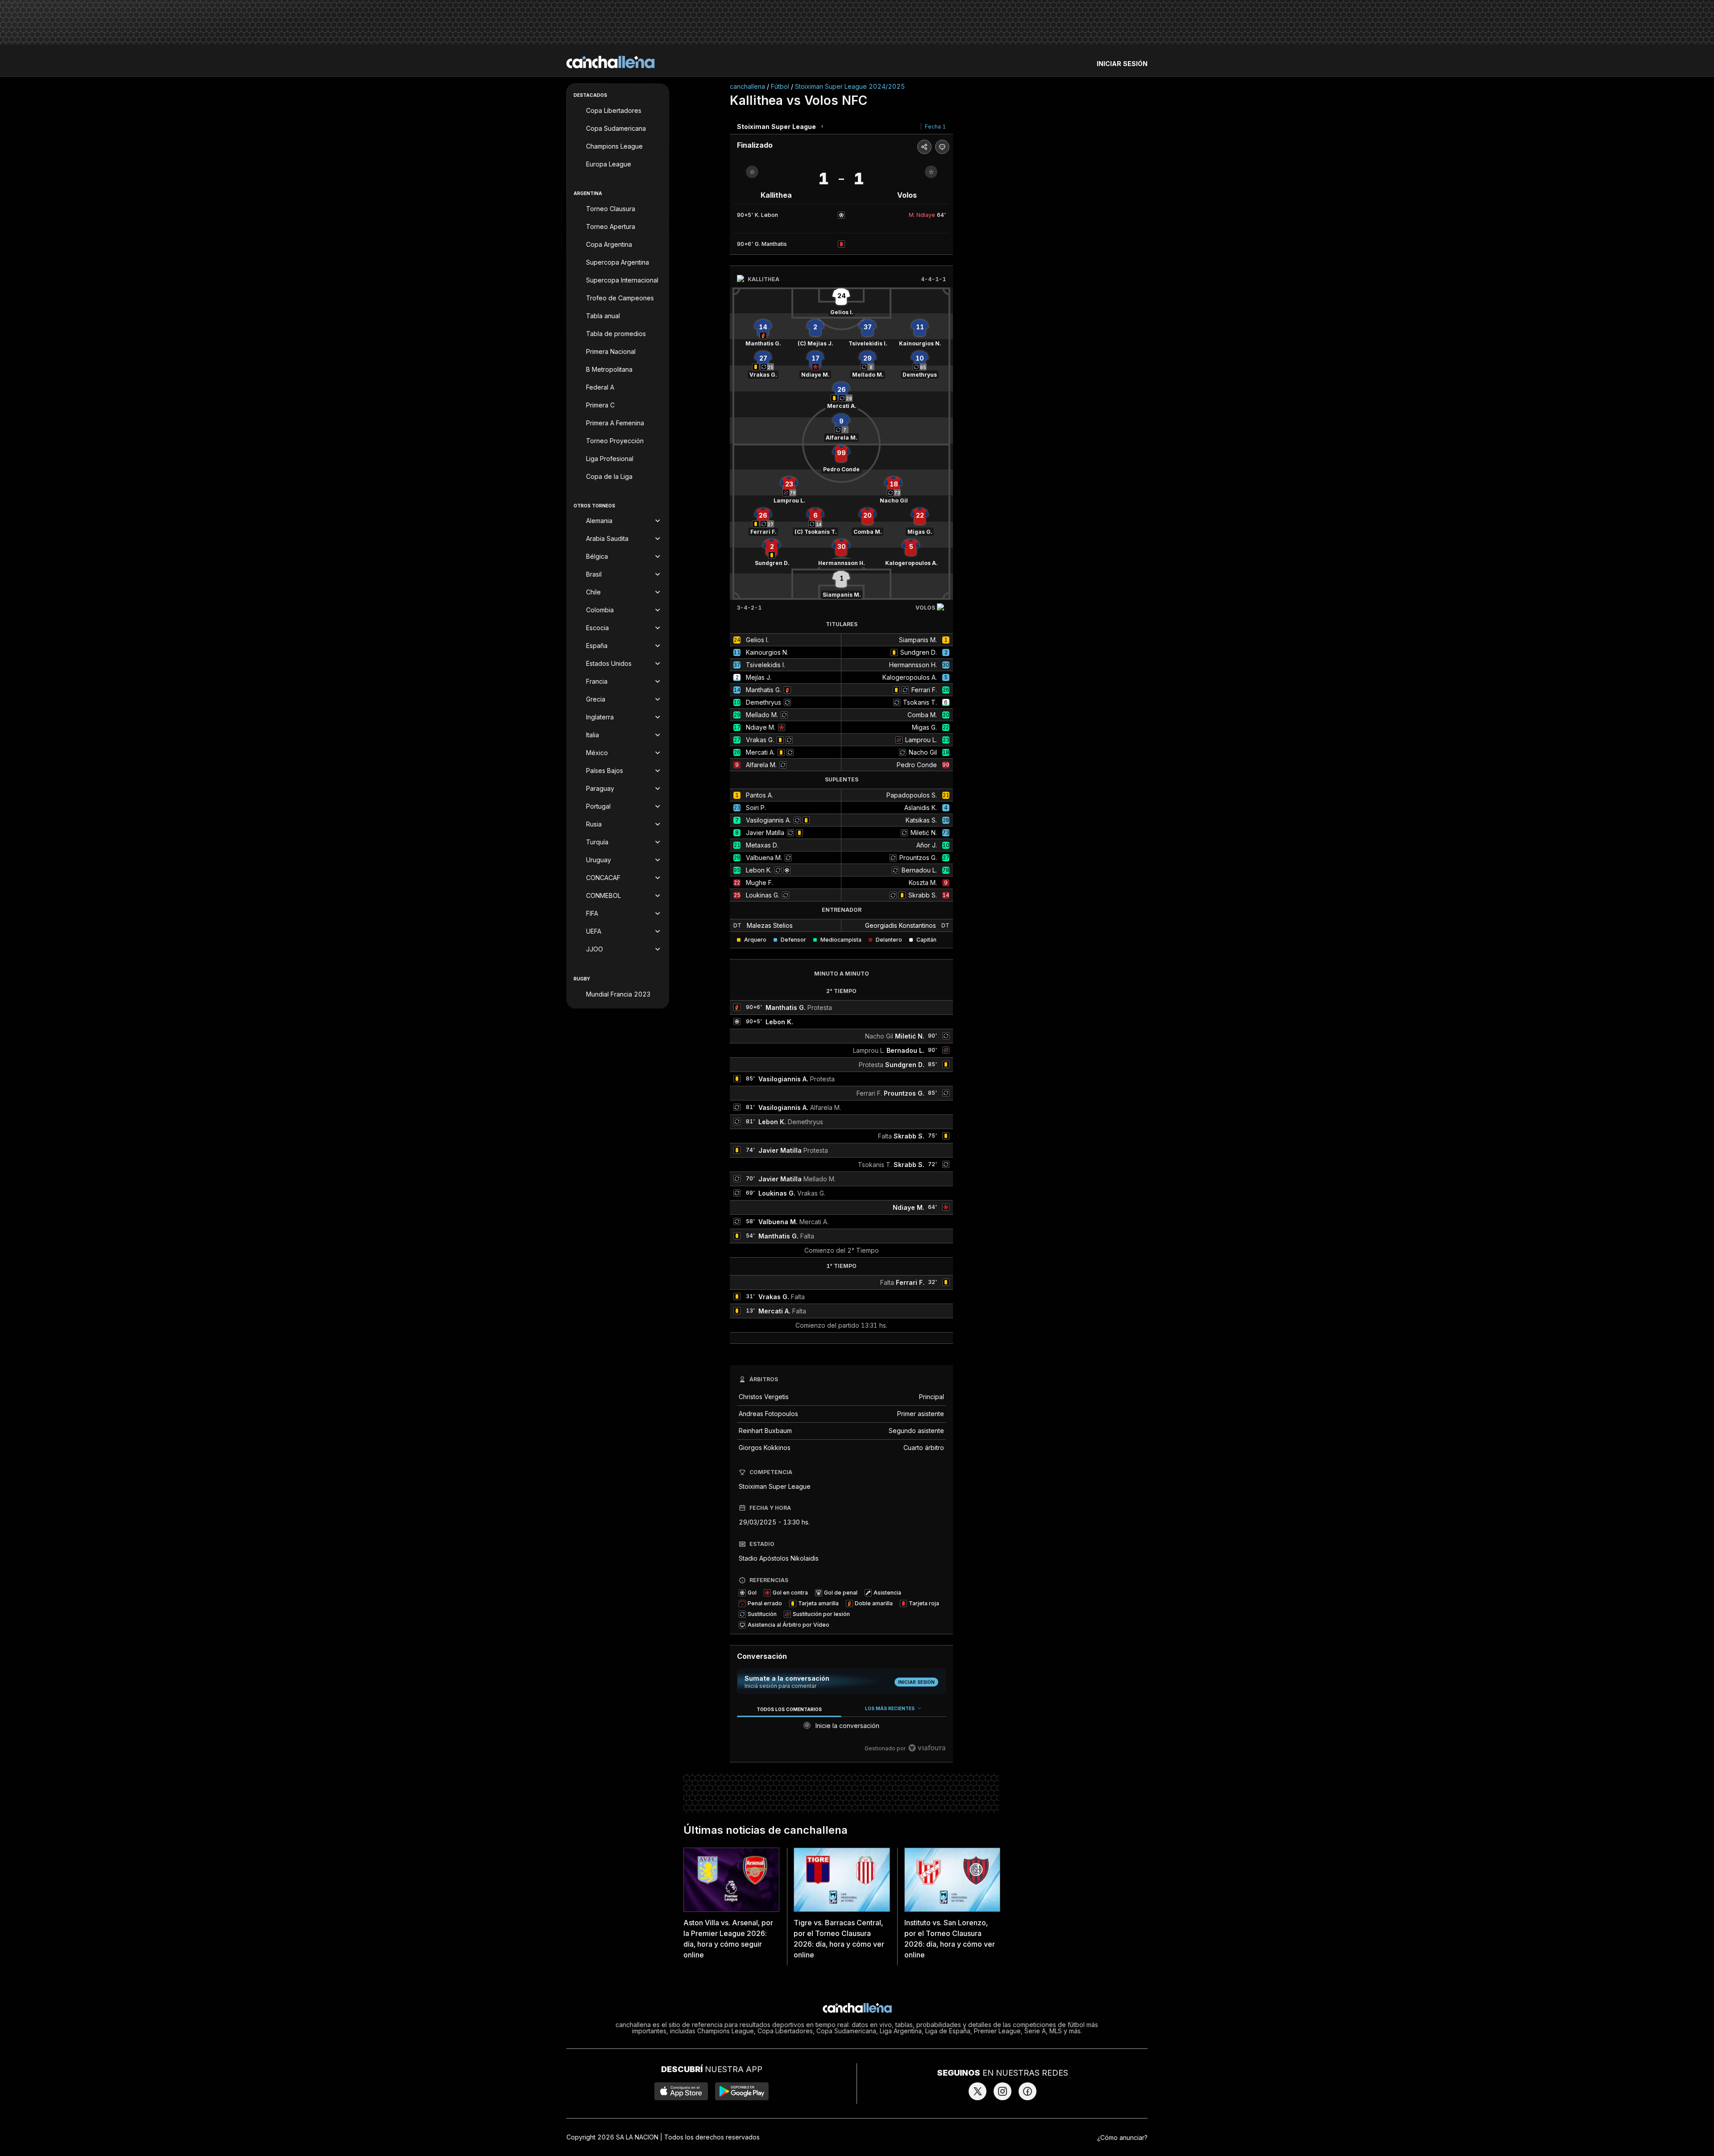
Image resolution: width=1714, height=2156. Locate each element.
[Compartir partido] (924, 147)
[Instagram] (1003, 2091)
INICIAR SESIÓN (1122, 64)
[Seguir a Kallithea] (752, 172)
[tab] (789, 1709)
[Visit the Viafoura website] (927, 1748)
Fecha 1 (935, 127)
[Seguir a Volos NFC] (931, 172)
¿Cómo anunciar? (1122, 2137)
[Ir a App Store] (681, 2091)
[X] (978, 2091)
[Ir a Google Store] (742, 2091)
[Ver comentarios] (942, 147)
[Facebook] (1028, 2091)
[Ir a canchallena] (611, 62)
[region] (841, 1729)
